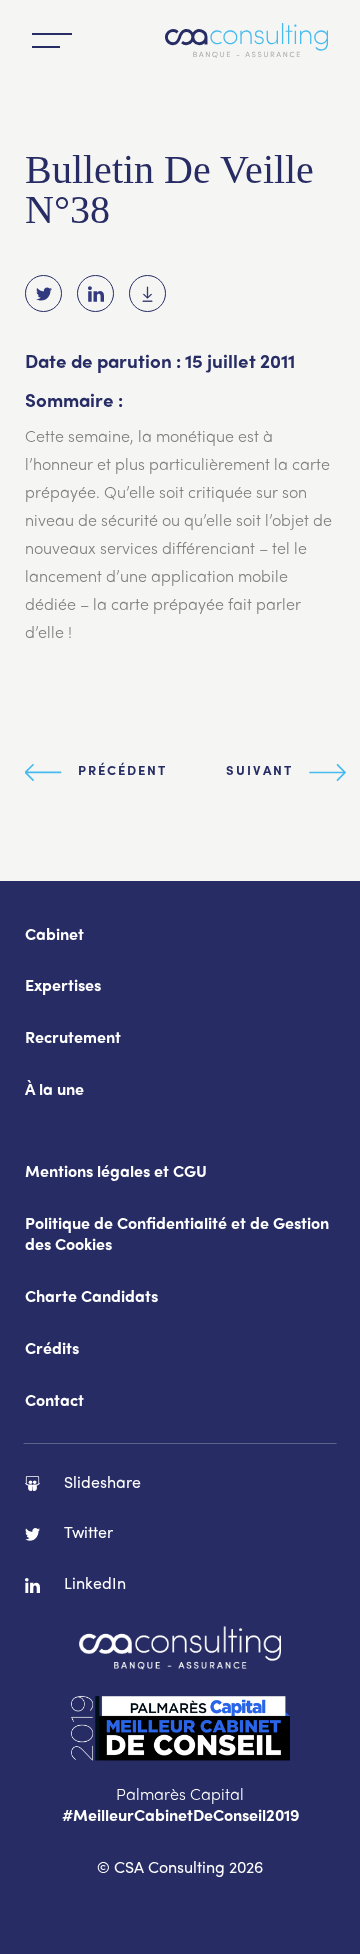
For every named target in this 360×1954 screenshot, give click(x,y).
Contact (54, 1402)
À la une (54, 1091)
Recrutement (73, 1039)
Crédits (52, 1350)
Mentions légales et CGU (116, 1173)
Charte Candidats (91, 1298)
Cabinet (54, 936)
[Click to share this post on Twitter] (43, 293)
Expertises (63, 987)
